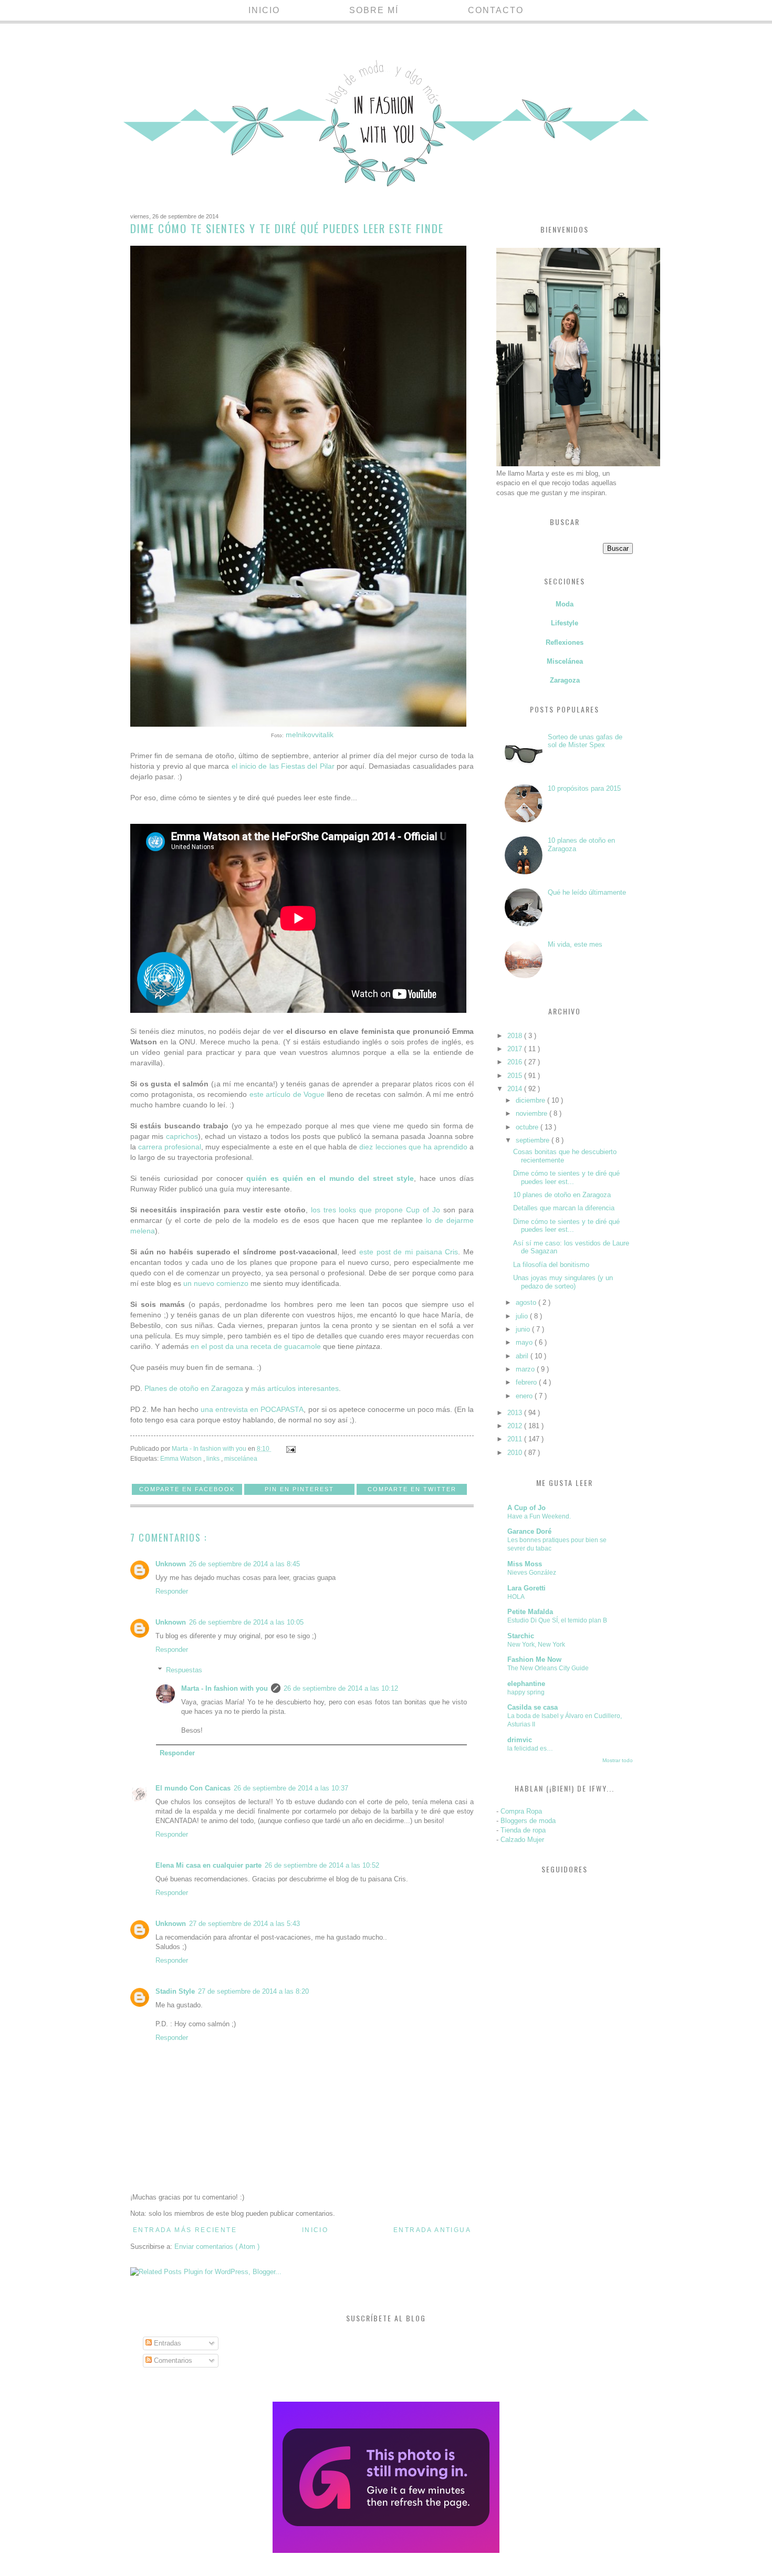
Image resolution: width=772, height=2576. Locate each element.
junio (524, 1329)
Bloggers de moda (528, 1821)
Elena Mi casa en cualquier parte (208, 1865)
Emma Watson (182, 1458)
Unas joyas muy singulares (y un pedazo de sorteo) (563, 1282)
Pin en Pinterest (299, 1489)
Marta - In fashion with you (225, 1688)
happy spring (526, 1692)
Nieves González (532, 1573)
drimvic (520, 1740)
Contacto (496, 10)
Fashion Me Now (534, 1659)
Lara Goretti (526, 1588)
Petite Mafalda (530, 1612)
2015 (516, 1076)
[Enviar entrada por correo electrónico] (290, 1448)
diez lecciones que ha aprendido (413, 1147)
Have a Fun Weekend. (539, 1516)
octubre (528, 1127)
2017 (516, 1049)
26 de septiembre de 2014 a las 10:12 (341, 1688)
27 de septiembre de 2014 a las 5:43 (244, 1924)
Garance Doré (529, 1531)
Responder (172, 1591)
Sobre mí (374, 10)
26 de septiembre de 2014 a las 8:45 (244, 1564)
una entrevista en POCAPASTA (252, 1409)
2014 (516, 1089)
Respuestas (184, 1670)
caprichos (182, 1136)
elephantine (526, 1684)
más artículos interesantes (295, 1388)
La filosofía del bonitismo (551, 1265)
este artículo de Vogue (287, 1094)
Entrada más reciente (185, 2230)
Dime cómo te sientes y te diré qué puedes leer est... (566, 1177)
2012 (516, 1426)
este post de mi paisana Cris (409, 1252)
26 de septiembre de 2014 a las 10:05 (246, 1622)
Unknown (171, 1564)
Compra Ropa (521, 1811)
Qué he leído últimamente (587, 892)
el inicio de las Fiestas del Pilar (283, 766)
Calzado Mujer (522, 1840)
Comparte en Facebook (187, 1489)
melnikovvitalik (310, 735)
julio (523, 1316)
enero (525, 1396)
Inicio (264, 10)
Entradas (166, 2343)
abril (523, 1356)
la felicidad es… (530, 1748)
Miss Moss (525, 1564)
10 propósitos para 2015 (584, 788)
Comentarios (172, 2360)
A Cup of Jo (526, 1508)
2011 (516, 1439)
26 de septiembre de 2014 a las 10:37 (291, 1788)
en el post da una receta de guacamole (256, 1346)
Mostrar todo (618, 1760)
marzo (526, 1369)
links (214, 1458)
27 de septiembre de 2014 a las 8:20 (253, 1991)
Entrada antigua (432, 2230)
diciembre (531, 1100)
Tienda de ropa (523, 1830)
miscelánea (241, 1458)
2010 (516, 1453)
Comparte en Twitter (412, 1489)
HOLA (516, 1597)
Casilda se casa (533, 1707)
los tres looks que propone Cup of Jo (376, 1210)
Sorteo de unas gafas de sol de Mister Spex (585, 741)
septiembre (534, 1140)
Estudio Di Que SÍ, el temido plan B (557, 1620)
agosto (527, 1302)
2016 (516, 1062)
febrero (527, 1382)
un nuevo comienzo (216, 1283)
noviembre (533, 1113)
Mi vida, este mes (575, 944)
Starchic (521, 1636)
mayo (525, 1342)
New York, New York (536, 1645)
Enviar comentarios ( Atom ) (217, 2247)
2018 (516, 1036)
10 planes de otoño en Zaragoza (562, 1195)
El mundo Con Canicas (193, 1788)
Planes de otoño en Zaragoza (194, 1388)
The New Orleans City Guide (548, 1668)
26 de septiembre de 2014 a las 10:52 (322, 1865)
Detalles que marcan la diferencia (564, 1208)
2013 (516, 1413)
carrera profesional (170, 1147)
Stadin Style (175, 1991)
